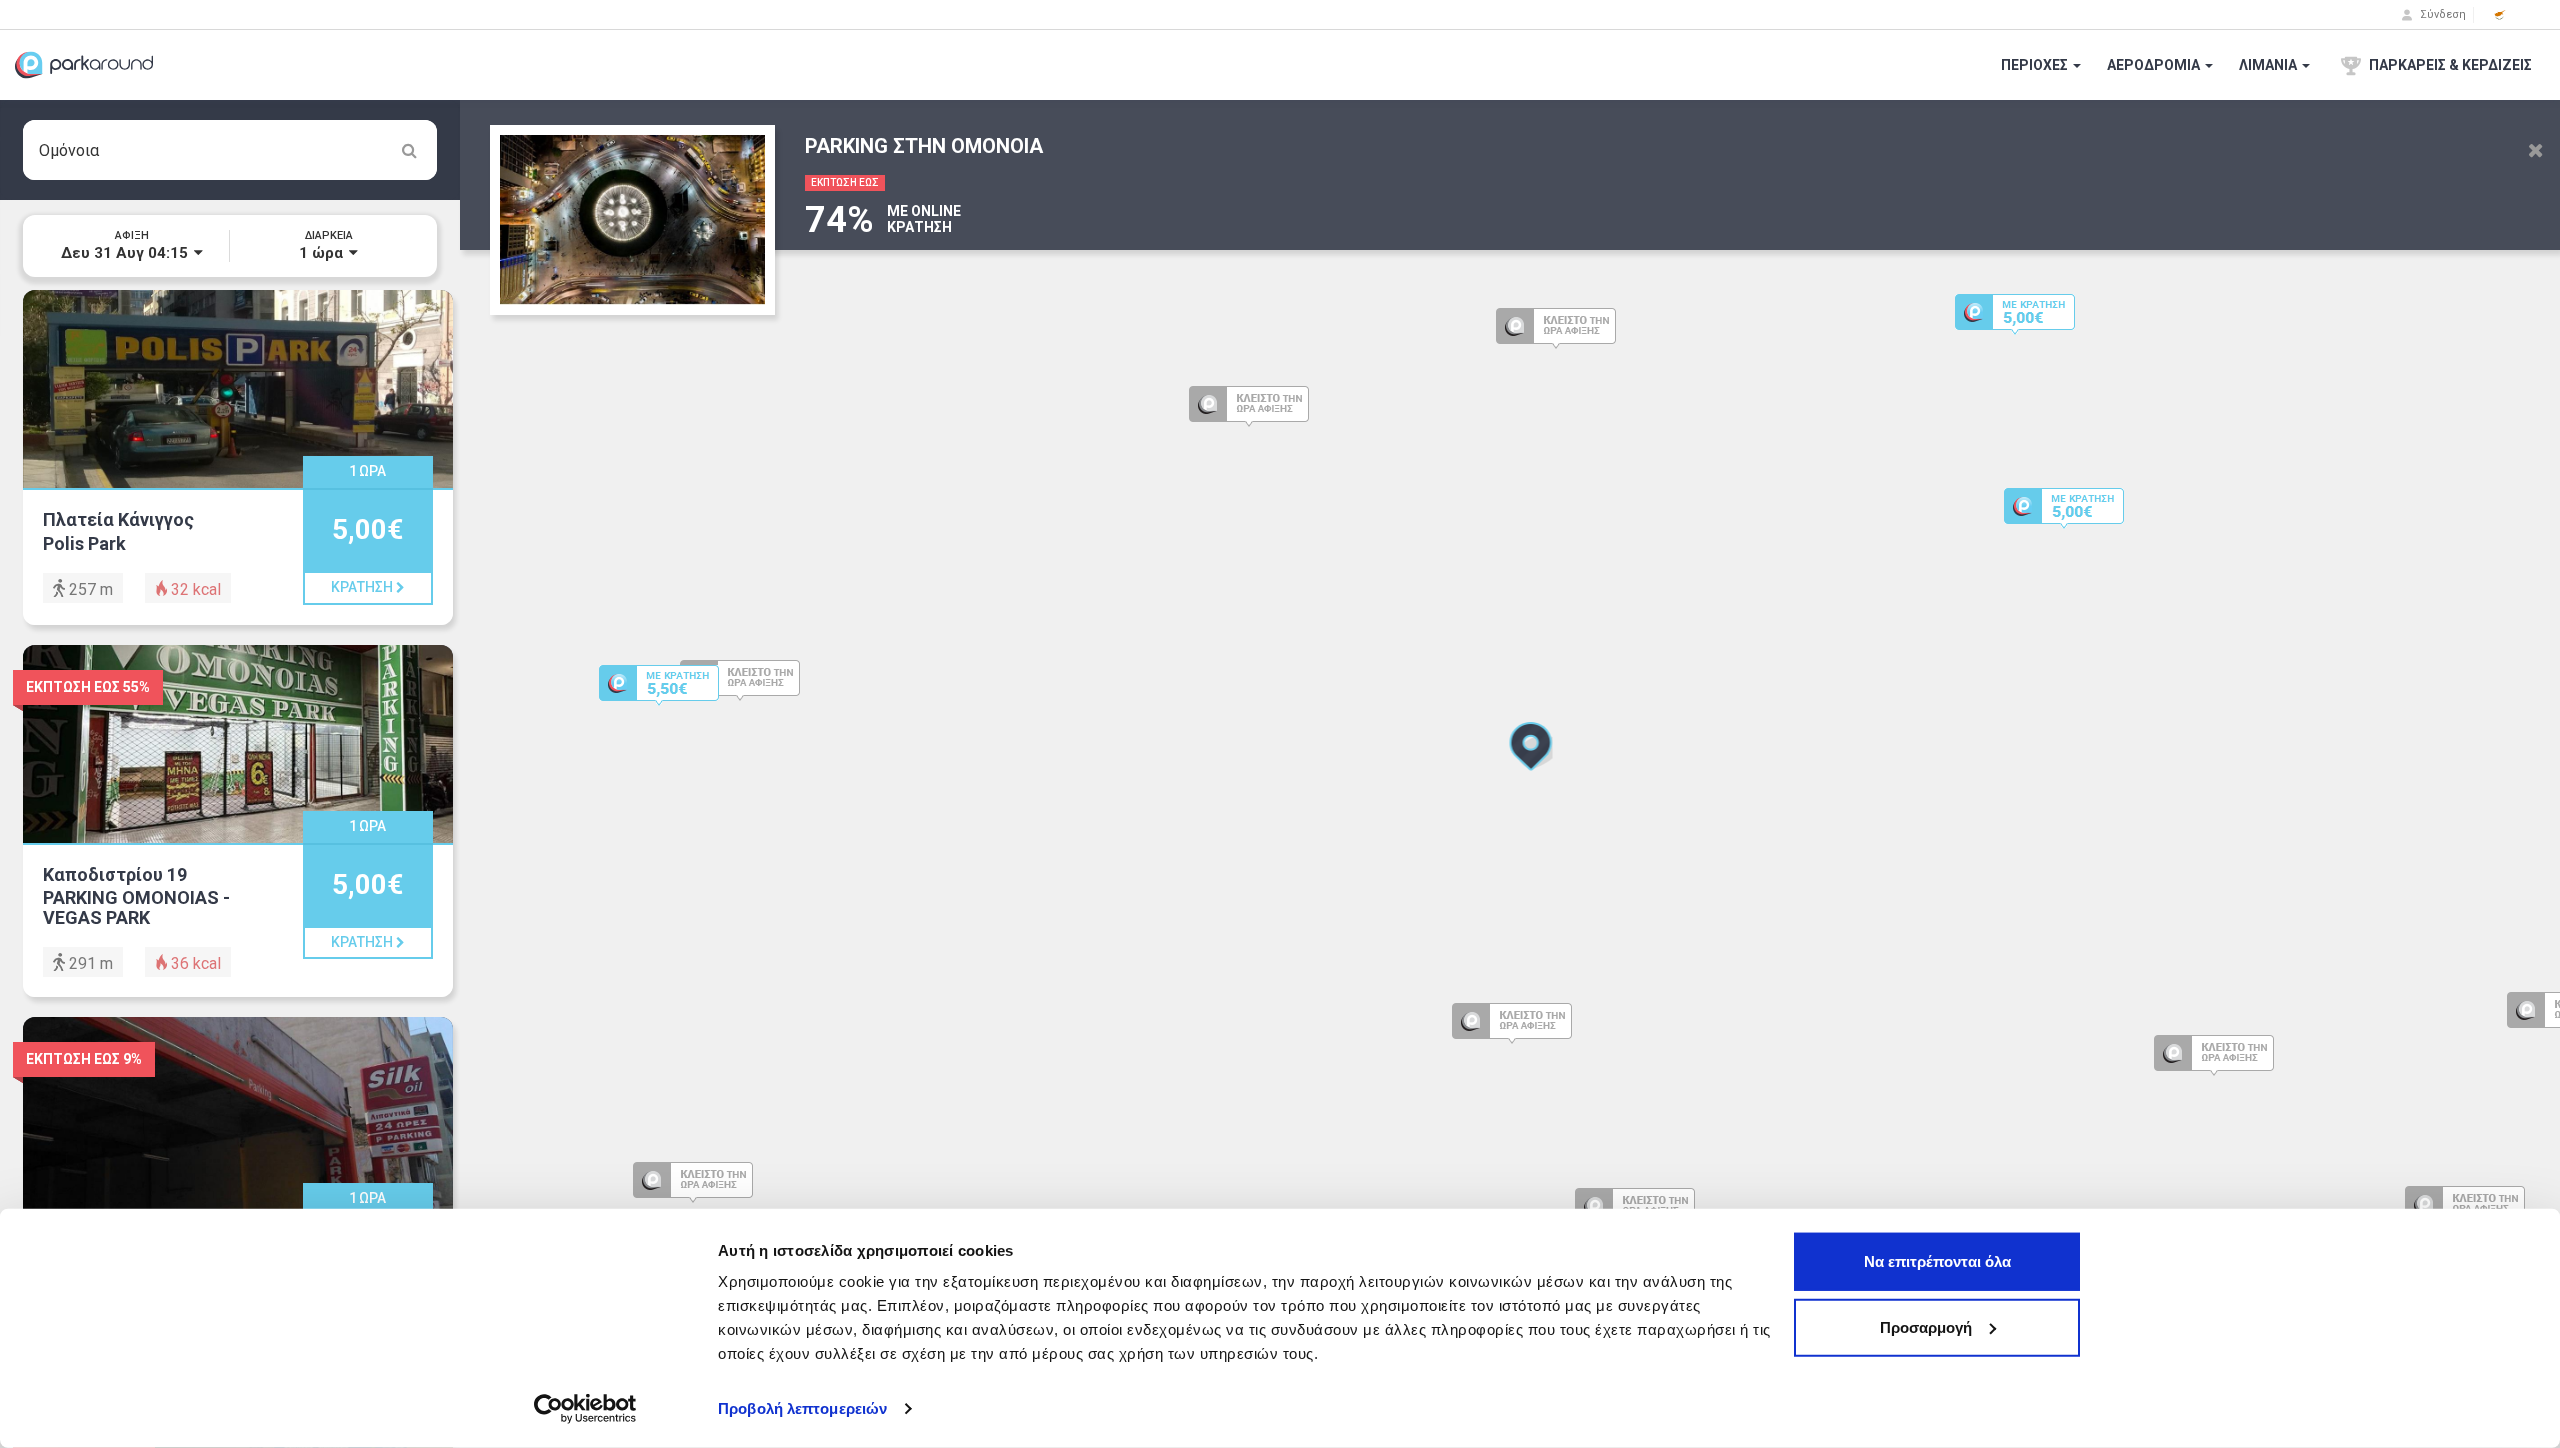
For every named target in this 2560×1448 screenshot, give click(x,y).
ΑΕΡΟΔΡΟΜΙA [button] (2155, 65)
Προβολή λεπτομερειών (802, 1408)
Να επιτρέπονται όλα (1937, 1261)
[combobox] (230, 150)
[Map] (1510, 774)
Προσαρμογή (1926, 1326)
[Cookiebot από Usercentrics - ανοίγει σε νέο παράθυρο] (585, 1409)
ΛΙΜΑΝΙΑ (2269, 65)
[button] (2500, 15)
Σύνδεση (2441, 14)
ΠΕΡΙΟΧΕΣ (2036, 65)
